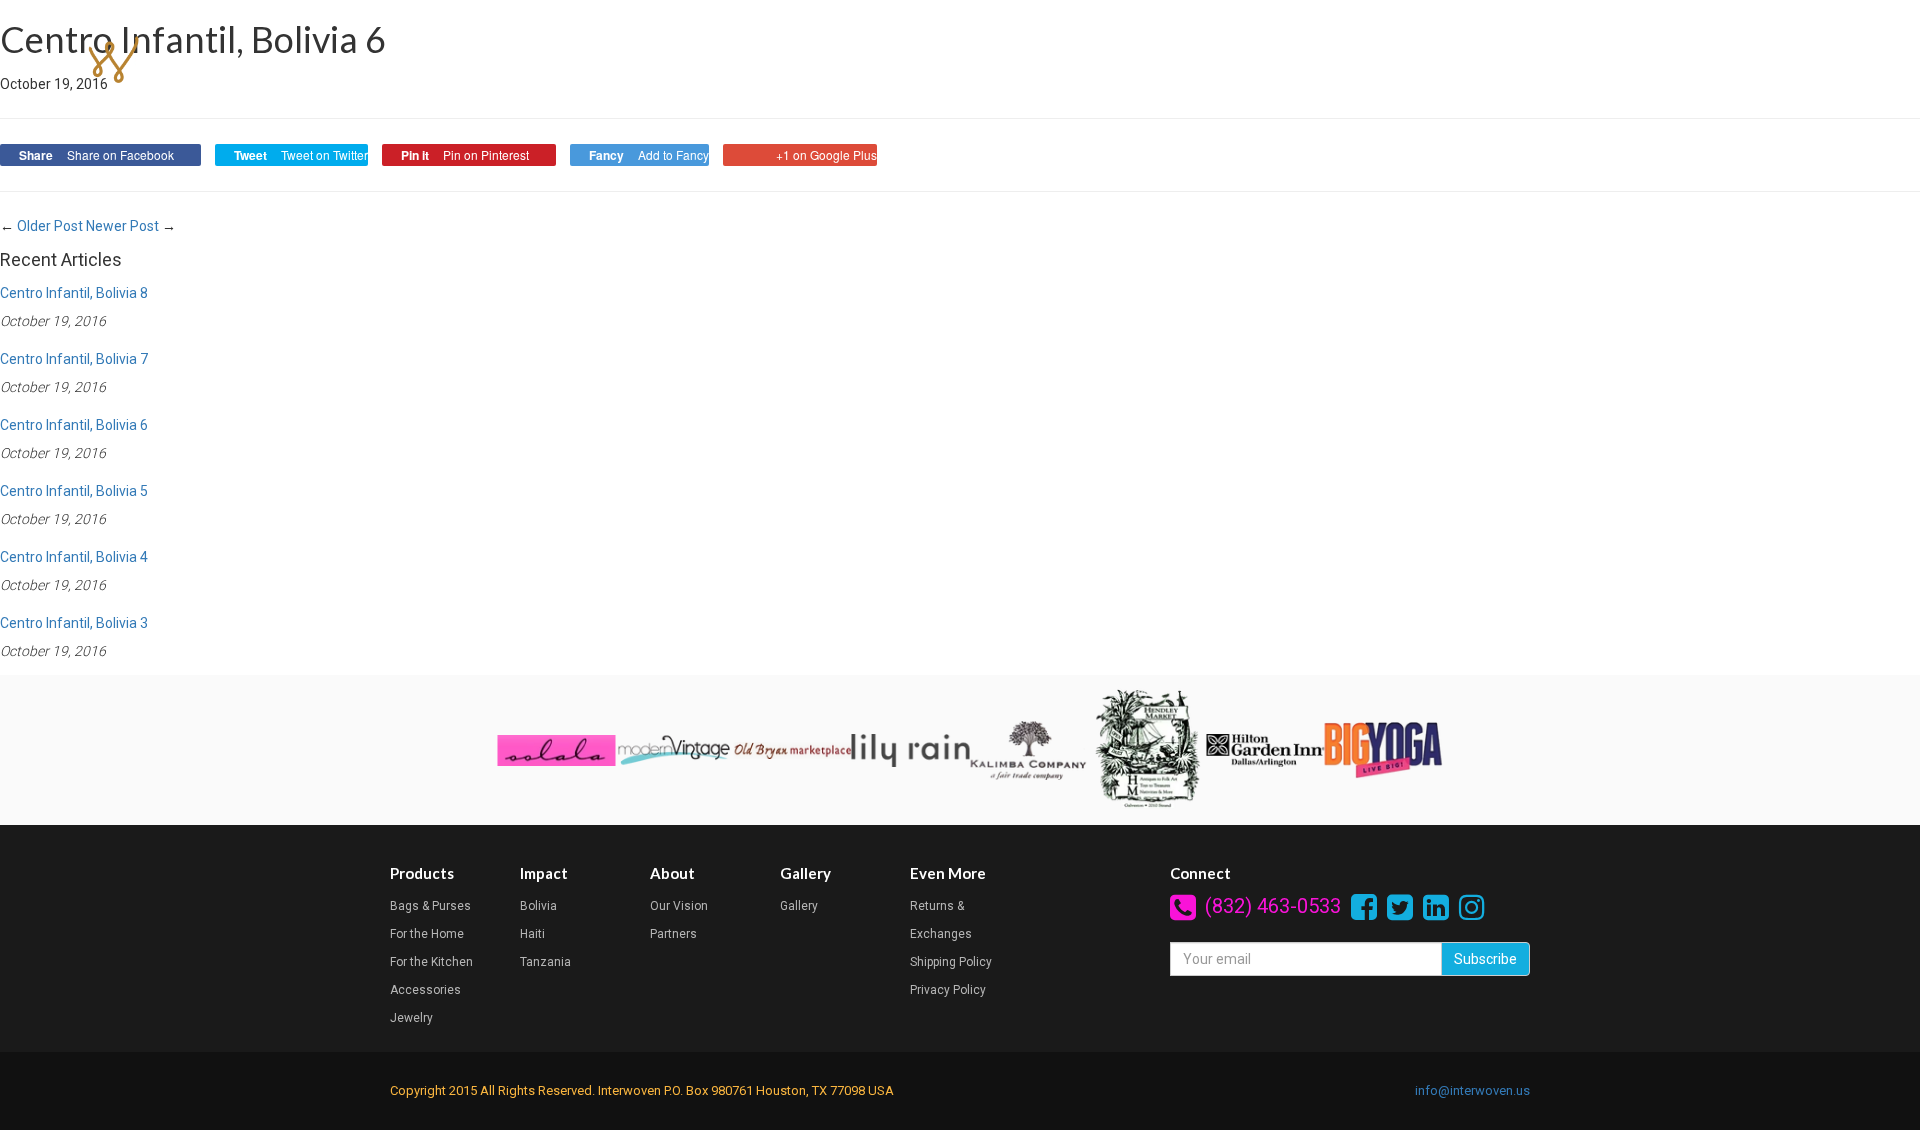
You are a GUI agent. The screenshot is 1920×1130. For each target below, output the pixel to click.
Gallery (1687, 61)
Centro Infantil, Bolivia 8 (74, 293)
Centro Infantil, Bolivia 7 (74, 359)
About (1608, 61)
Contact (1772, 61)
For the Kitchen (431, 962)
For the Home (427, 934)
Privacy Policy (948, 990)
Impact (1529, 61)
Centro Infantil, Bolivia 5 (74, 491)
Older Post (50, 226)
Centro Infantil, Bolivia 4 (74, 557)
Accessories (425, 990)
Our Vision (679, 906)
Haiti (532, 934)
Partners (673, 934)
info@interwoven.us (1472, 1090)
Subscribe (1485, 959)
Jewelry (411, 1018)
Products (1441, 61)
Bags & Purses (430, 906)
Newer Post (122, 226)
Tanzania (545, 962)
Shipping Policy (951, 962)
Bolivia (538, 906)
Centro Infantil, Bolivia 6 (74, 425)
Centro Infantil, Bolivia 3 (74, 623)
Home (1355, 61)
